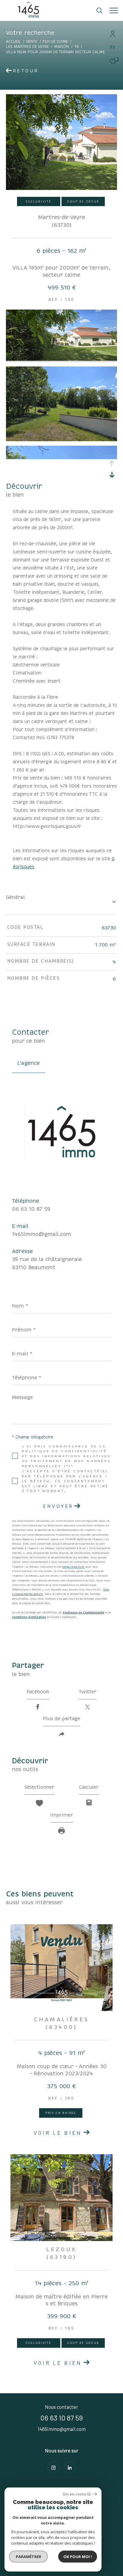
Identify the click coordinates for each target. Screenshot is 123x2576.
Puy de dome (55, 42)
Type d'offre (29, 83)
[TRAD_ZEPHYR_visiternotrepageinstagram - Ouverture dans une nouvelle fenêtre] (53, 2468)
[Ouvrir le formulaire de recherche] (99, 10)
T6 (77, 47)
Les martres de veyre (27, 47)
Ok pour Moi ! (78, 2557)
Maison (61, 47)
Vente (32, 42)
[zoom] (61, 359)
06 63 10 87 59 (31, 1209)
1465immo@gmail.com (41, 1234)
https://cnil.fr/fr (73, 1567)
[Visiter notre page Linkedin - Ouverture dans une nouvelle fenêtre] (70, 2468)
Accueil (13, 42)
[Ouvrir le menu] (114, 10)
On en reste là (77, 2494)
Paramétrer (29, 2557)
